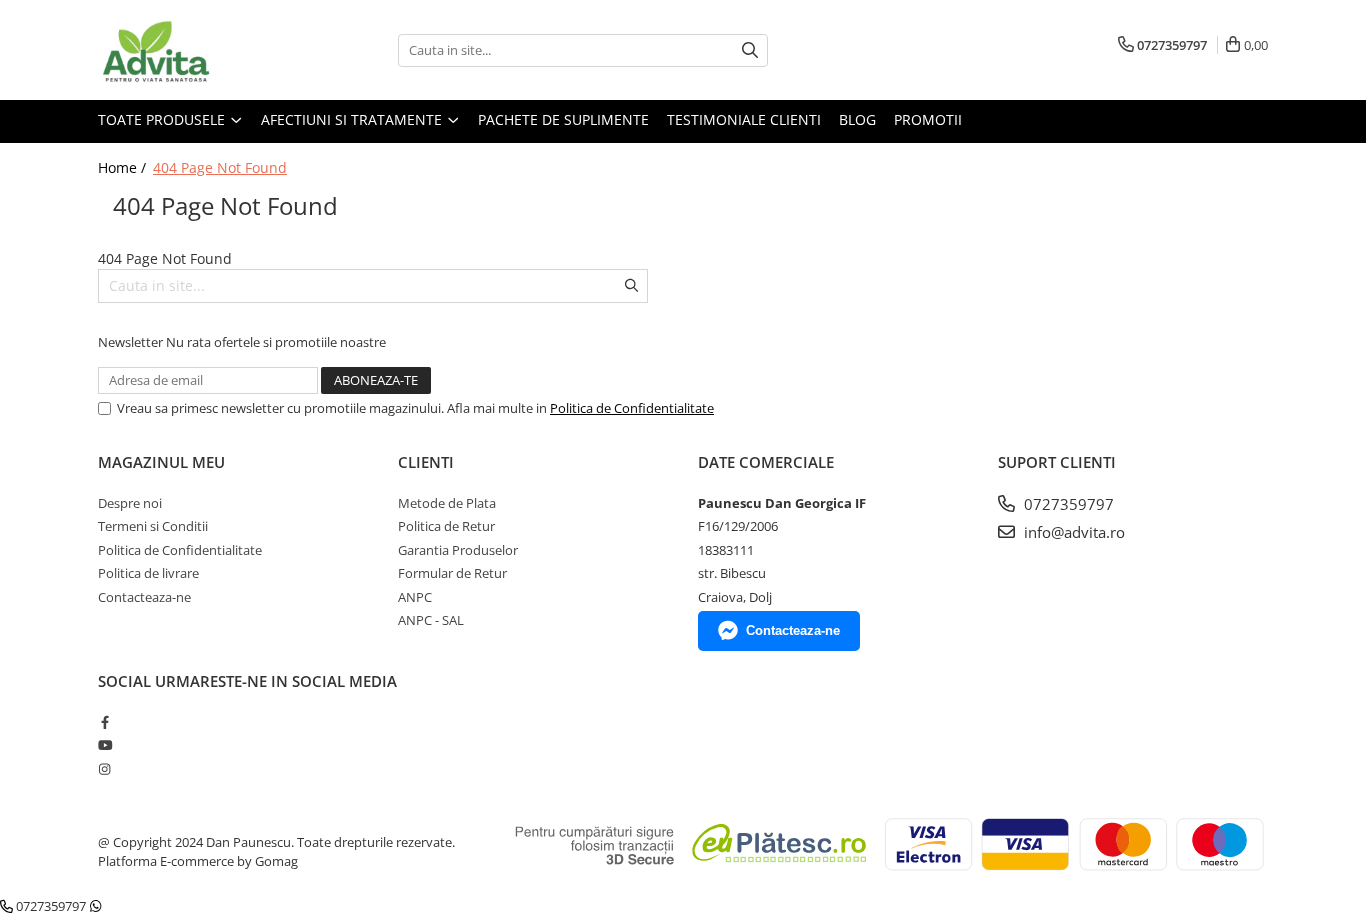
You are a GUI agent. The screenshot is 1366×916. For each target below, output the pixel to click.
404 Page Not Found (220, 167)
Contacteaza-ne (144, 597)
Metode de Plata (447, 503)
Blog (857, 119)
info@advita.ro (1072, 532)
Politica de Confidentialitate (632, 408)
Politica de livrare (148, 573)
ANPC (415, 597)
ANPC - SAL (431, 620)
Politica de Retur (446, 526)
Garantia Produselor (458, 550)
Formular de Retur (452, 573)
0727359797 (1067, 504)
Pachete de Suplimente (563, 119)
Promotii (928, 119)
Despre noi (130, 503)
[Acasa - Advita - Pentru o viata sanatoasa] (198, 50)
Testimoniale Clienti (744, 119)
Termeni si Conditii (153, 526)
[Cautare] (750, 50)
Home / (124, 167)
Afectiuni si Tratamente (353, 119)
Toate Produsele (163, 119)
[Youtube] (104, 745)
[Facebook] (104, 722)
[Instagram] (104, 769)
